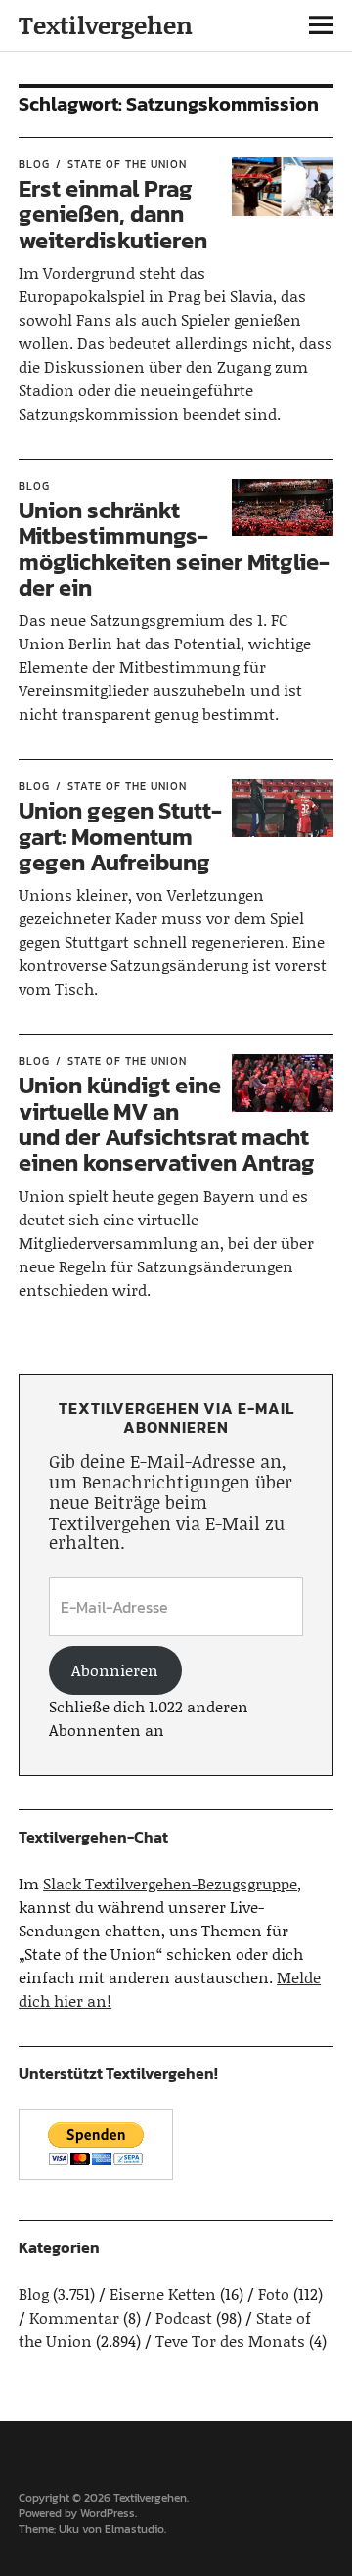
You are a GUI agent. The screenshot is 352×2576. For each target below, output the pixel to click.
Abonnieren (115, 1670)
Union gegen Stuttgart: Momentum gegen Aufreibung (120, 836)
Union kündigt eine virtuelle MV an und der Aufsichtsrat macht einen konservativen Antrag (167, 1124)
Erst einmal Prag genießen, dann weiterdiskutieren (113, 214)
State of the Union (127, 164)
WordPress (108, 2513)
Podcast (184, 2317)
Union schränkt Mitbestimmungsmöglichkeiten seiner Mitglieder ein (174, 549)
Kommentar (74, 2317)
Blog (34, 164)
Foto (274, 2294)
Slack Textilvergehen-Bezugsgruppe (170, 1883)
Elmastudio (134, 2529)
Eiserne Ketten (163, 2294)
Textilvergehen (106, 25)
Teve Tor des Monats (230, 2341)
